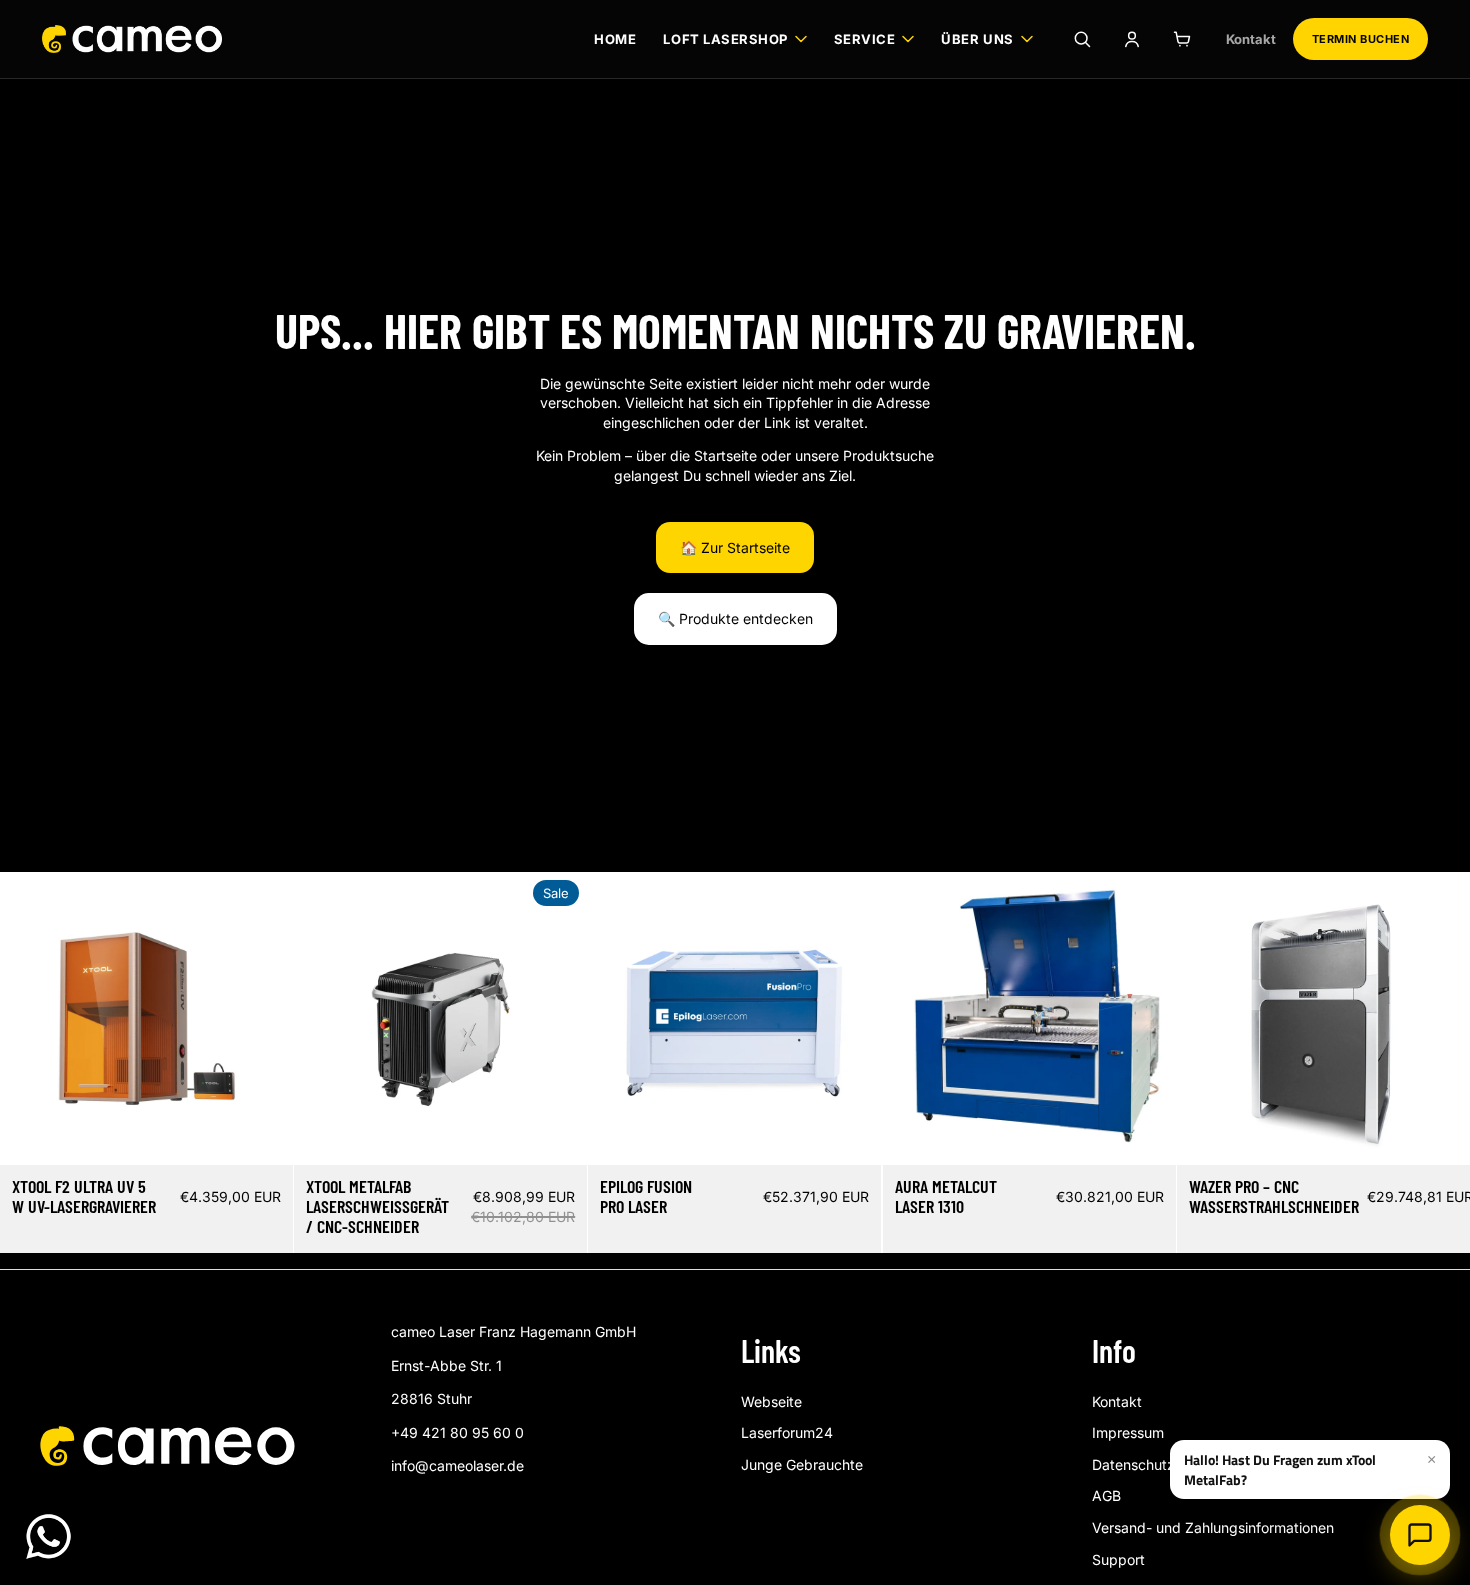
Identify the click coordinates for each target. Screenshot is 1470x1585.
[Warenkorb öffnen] (1182, 39)
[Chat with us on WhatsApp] (48, 1536)
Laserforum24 (787, 1432)
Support (1118, 1559)
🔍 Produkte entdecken (735, 618)
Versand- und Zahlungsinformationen (1213, 1527)
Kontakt (1251, 39)
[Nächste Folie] (263, 1018)
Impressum (1128, 1432)
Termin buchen (1360, 39)
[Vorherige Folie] (30, 1018)
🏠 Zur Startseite (735, 547)
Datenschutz (1133, 1464)
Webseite (771, 1401)
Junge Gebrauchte (802, 1464)
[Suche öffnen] (1082, 39)
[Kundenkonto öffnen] (1132, 39)
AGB (1106, 1495)
